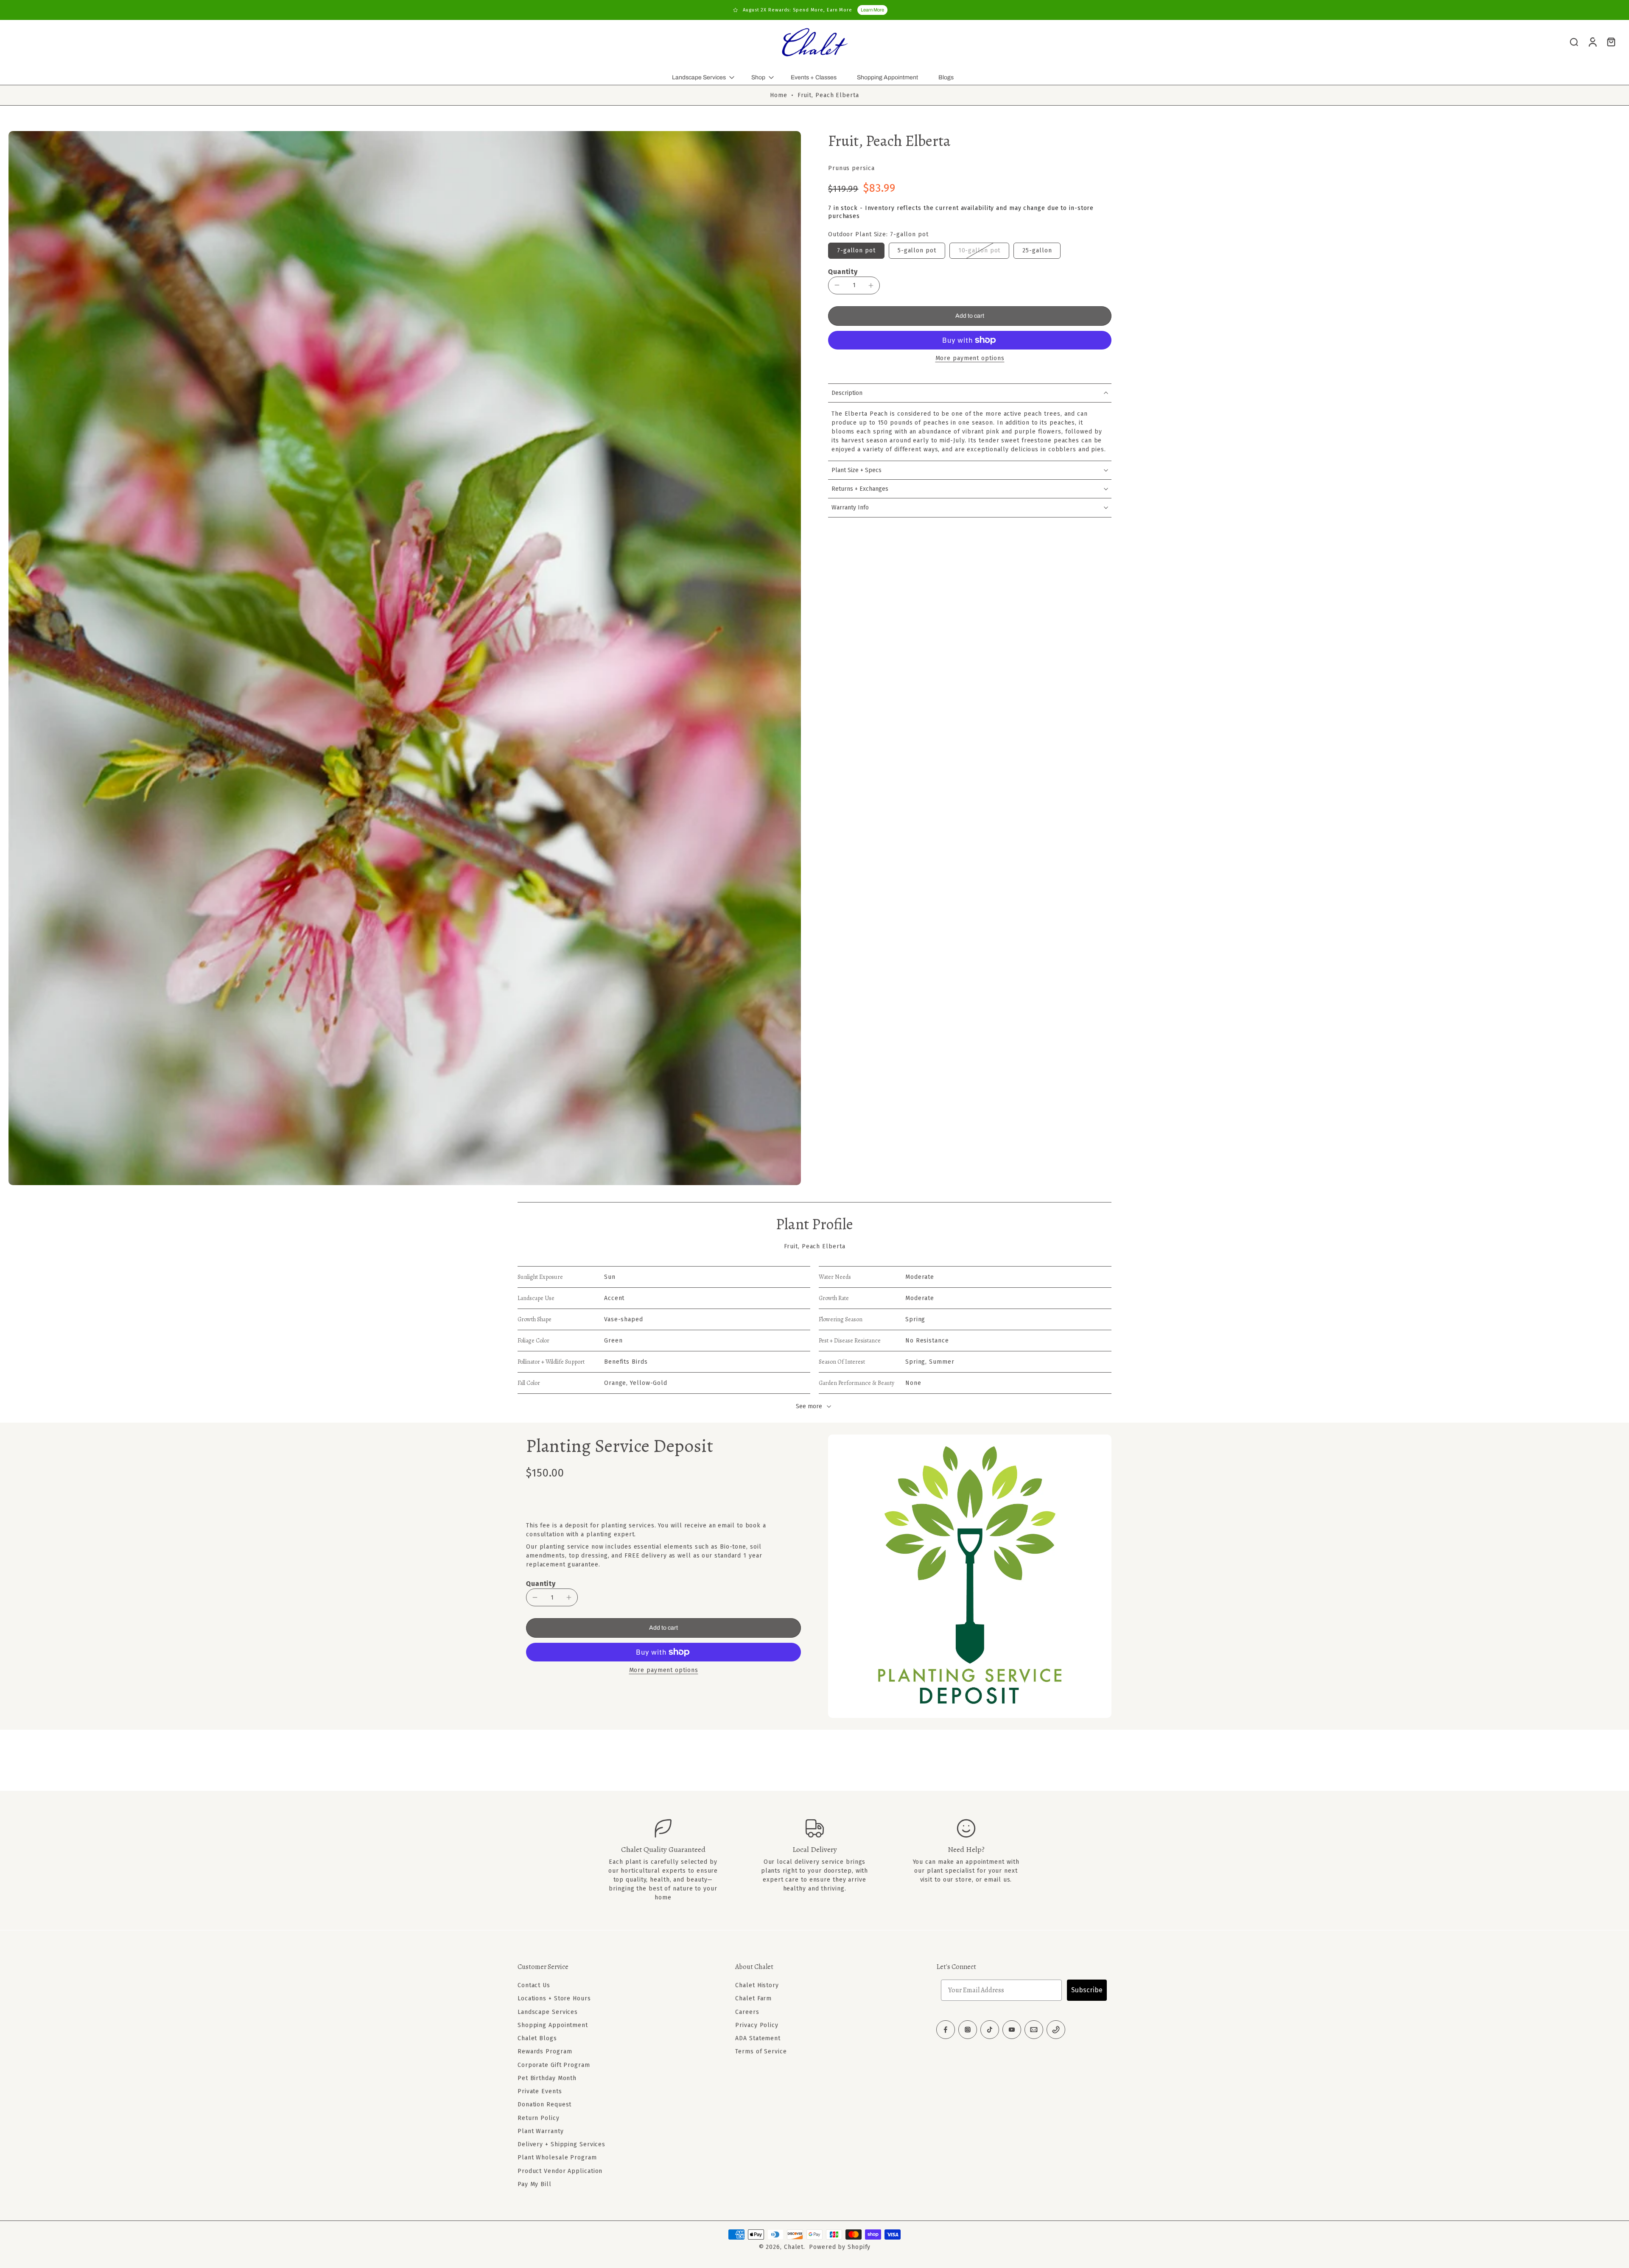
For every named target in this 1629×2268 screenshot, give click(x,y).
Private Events (540, 2091)
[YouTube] (1012, 2030)
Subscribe (1087, 1990)
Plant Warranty (541, 2131)
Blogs (946, 77)
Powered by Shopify (840, 2247)
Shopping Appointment (887, 77)
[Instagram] (968, 2030)
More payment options (970, 359)
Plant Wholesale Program (557, 2158)
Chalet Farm (753, 1998)
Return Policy (539, 2118)
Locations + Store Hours (554, 1998)
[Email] (1034, 2030)
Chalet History (757, 1985)
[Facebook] (946, 2030)
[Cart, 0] (1611, 42)
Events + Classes (814, 77)
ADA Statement (758, 2038)
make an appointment (971, 1862)
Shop (758, 77)
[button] (970, 316)
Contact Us (534, 1985)
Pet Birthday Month (547, 2078)
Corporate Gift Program (554, 2065)
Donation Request (544, 2104)
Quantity (843, 272)
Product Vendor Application (560, 2171)
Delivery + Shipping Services (561, 2144)
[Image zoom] (405, 658)
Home (779, 95)
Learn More (872, 10)
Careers (747, 2012)
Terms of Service (761, 2051)
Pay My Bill (535, 2184)
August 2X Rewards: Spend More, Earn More (798, 10)
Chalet (794, 2247)
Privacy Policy (757, 2025)
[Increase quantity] (871, 285)
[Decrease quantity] (837, 285)
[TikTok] (990, 2030)
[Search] (1574, 42)
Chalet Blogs (537, 2038)
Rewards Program (545, 2051)
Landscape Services (699, 77)
